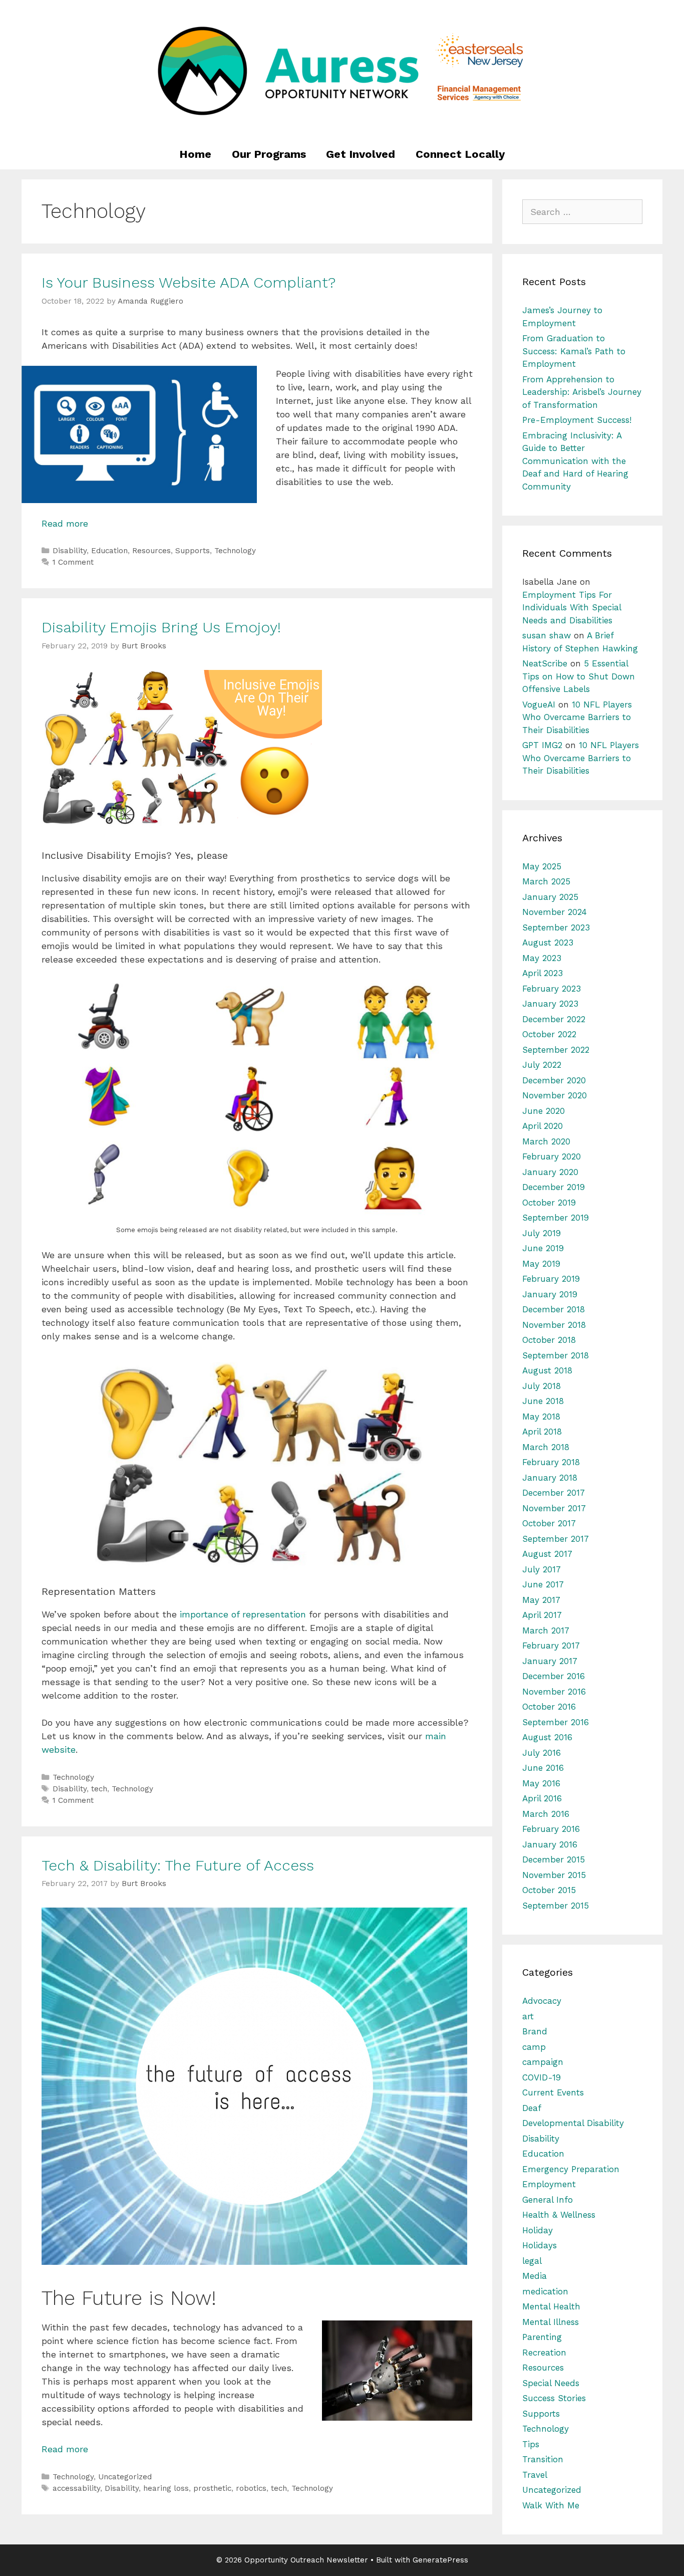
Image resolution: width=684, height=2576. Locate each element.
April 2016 (542, 1798)
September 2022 (556, 1050)
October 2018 (549, 1340)
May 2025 (542, 866)
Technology (235, 551)
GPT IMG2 (542, 745)
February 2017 (551, 1646)
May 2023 (542, 958)
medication (545, 2291)
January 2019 (550, 1294)
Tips (531, 2444)
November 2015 (554, 1875)
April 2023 (543, 973)
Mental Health (551, 2306)
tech (99, 1789)
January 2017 (550, 1661)
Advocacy (542, 2001)
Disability (70, 551)
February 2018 (551, 1462)
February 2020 (552, 1156)
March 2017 (546, 1630)
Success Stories (554, 2398)
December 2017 (554, 1493)
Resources (151, 551)
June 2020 (544, 1111)
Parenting (542, 2337)
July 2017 (542, 1569)
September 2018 (556, 1355)
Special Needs (551, 2383)
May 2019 (541, 1264)
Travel (535, 2475)
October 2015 (549, 1890)
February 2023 (552, 989)
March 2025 (546, 881)
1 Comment (73, 562)
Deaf (532, 2108)
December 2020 (554, 1080)
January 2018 (550, 1478)
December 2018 (554, 1309)
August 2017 (547, 1554)
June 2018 (543, 1401)
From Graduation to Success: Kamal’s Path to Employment (574, 351)
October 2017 (549, 1523)
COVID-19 (542, 2077)
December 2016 (554, 1676)
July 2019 (542, 1233)
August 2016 (547, 1737)
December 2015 (554, 1859)
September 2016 (556, 1722)
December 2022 (554, 1019)
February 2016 (551, 1829)
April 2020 (543, 1126)
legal (532, 2261)
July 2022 (542, 1065)
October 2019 (549, 1203)
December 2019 (554, 1187)
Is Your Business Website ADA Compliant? (189, 282)
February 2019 (551, 1279)
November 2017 (554, 1508)
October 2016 (549, 1707)
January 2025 (550, 897)
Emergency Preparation (571, 2169)
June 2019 (543, 1248)
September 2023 (556, 927)
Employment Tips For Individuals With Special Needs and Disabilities (572, 608)
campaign (543, 2062)
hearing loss (166, 2488)
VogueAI (539, 705)
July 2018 (542, 1386)
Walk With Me (551, 2505)
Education (109, 551)
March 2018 (546, 1447)
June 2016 (543, 1768)
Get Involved (361, 154)
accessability (76, 2488)
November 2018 (554, 1325)
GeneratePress (440, 2560)
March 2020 (546, 1141)
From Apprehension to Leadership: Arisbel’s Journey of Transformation (582, 392)
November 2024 (555, 912)
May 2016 (541, 1783)
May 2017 (541, 1600)
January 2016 (550, 1844)
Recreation (544, 2353)
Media (535, 2276)
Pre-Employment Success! (577, 420)
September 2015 (556, 1906)
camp (534, 2047)
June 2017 (543, 1584)
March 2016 (546, 1814)
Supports (193, 551)
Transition (543, 2459)
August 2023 (548, 943)
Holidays (540, 2245)
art (528, 2016)
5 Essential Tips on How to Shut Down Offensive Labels (579, 676)
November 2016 (554, 1692)
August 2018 (547, 1370)
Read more (65, 523)
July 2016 (542, 1753)
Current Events (553, 2092)
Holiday (538, 2230)
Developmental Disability (573, 2123)
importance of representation (243, 1614)
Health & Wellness (559, 2215)
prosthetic (212, 2488)
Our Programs (269, 154)
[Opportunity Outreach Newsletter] (342, 69)
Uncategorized (125, 2477)
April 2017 (542, 1615)
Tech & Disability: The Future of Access (178, 1865)
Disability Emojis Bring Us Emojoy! (161, 627)
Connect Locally (460, 154)
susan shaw (547, 635)
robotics (251, 2488)
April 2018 (542, 1432)
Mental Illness (551, 2322)
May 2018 (541, 1417)
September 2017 (556, 1539)
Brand (535, 2031)
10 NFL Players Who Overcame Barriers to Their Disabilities (577, 717)
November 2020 (555, 1095)
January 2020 (550, 1172)
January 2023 (550, 1004)
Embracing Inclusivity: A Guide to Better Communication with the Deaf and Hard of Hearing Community (575, 461)
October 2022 (549, 1034)
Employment (549, 2184)
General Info (548, 2200)
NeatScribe (545, 663)
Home (195, 154)
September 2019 (556, 1218)
